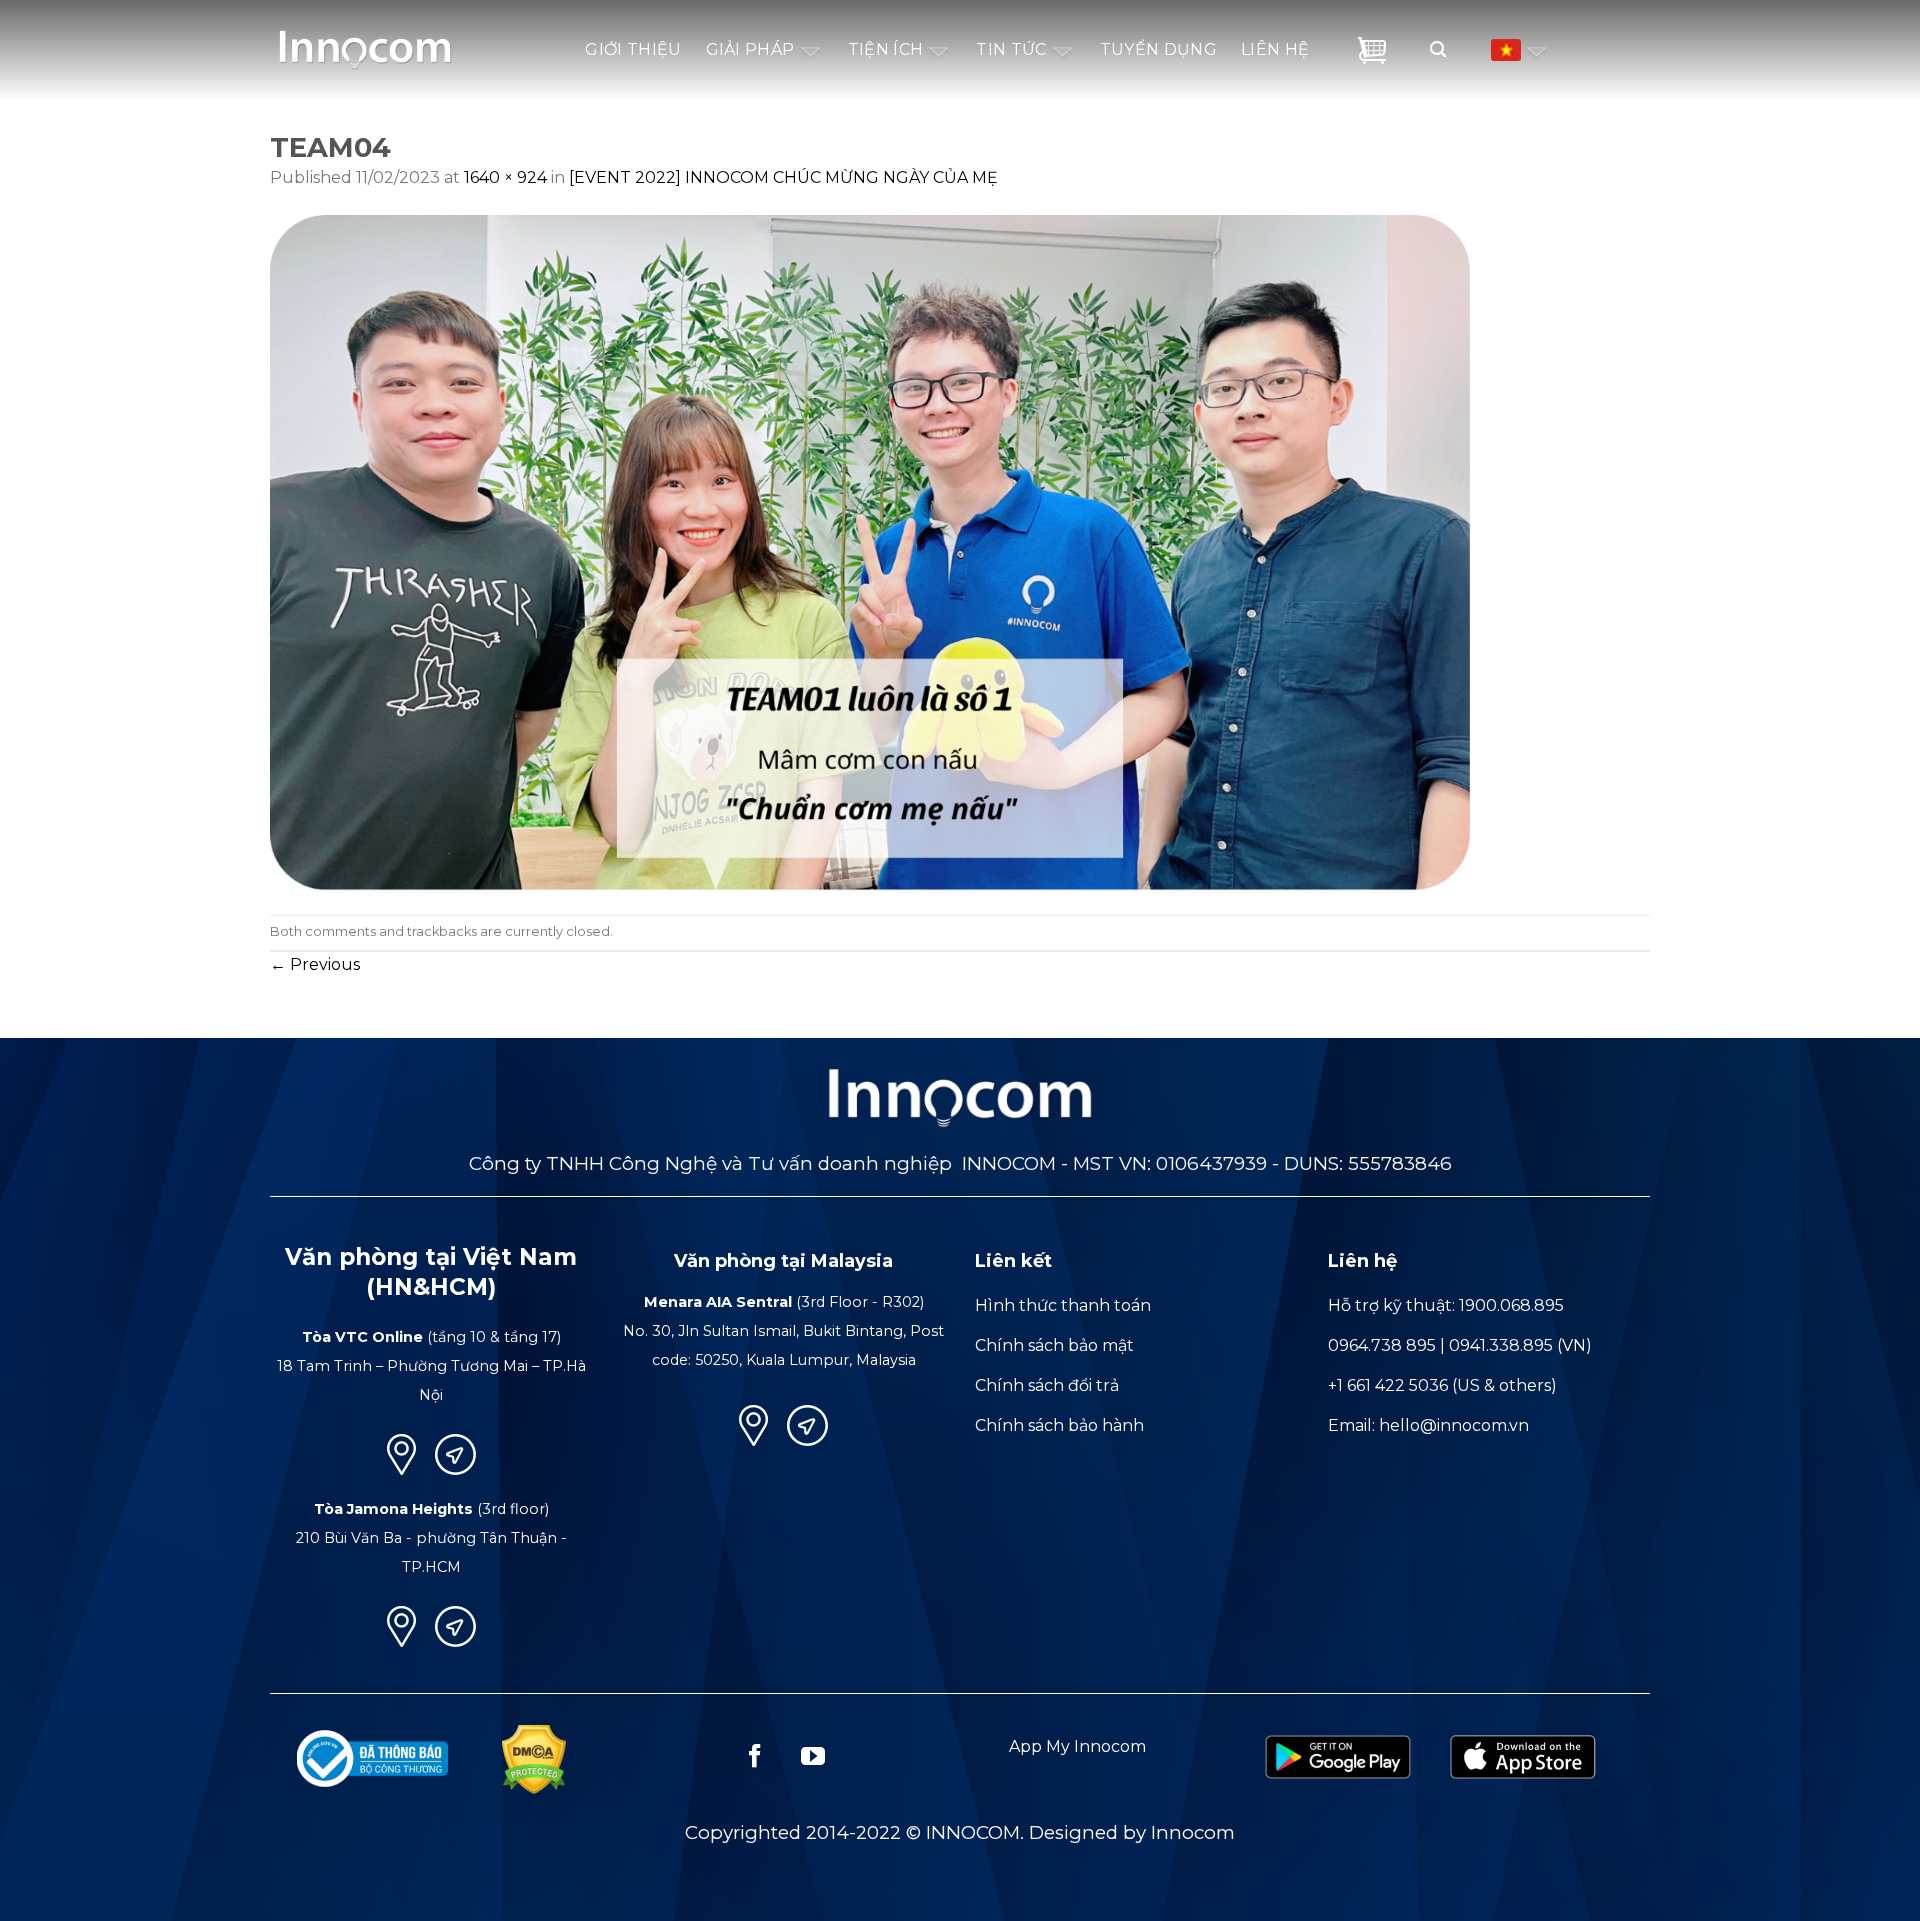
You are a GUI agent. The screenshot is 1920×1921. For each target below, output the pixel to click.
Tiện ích (886, 49)
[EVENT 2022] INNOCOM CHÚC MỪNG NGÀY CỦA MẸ (783, 177)
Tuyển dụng (1158, 49)
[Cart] (1372, 50)
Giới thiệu (633, 49)
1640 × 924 (505, 177)
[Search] (1423, 49)
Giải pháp (750, 49)
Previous (315, 964)
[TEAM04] (870, 551)
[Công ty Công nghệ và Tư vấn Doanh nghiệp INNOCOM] (365, 41)
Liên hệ (1275, 49)
